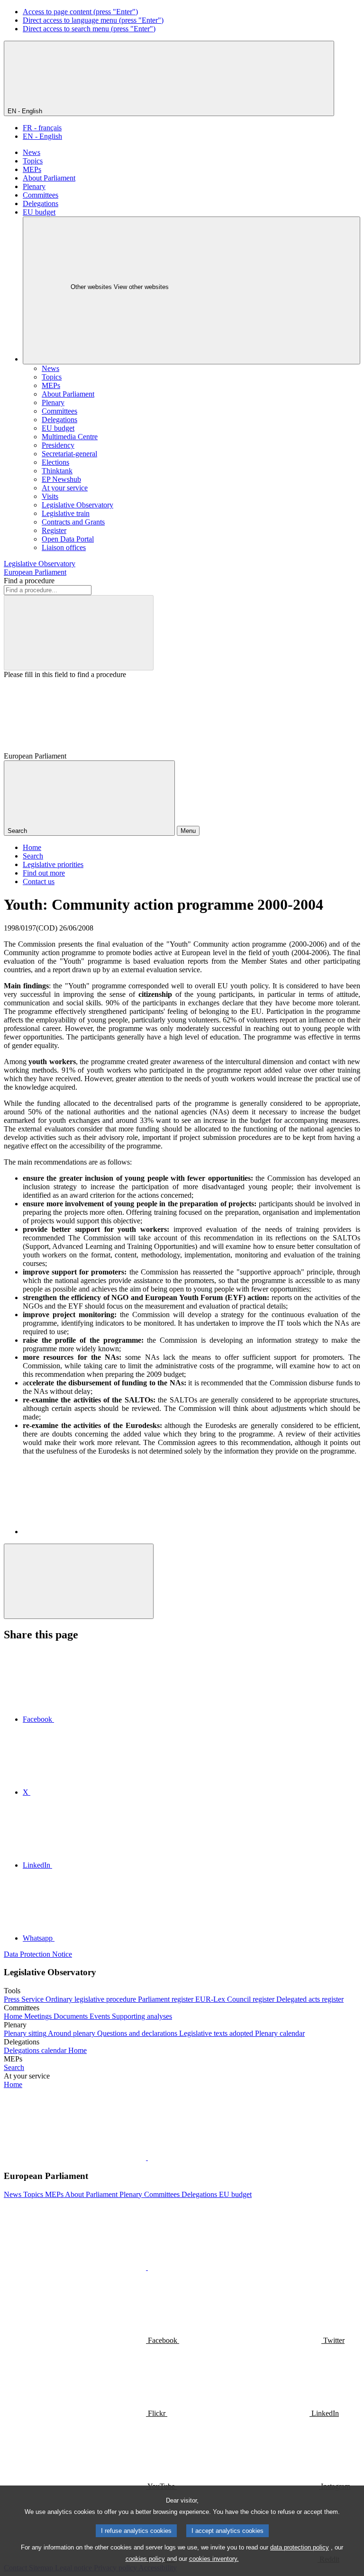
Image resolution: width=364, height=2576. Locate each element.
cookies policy (145, 2559)
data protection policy (300, 2547)
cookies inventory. (214, 2559)
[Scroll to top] (79, 1581)
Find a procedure (29, 581)
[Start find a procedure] (79, 633)
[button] (147, 2157)
